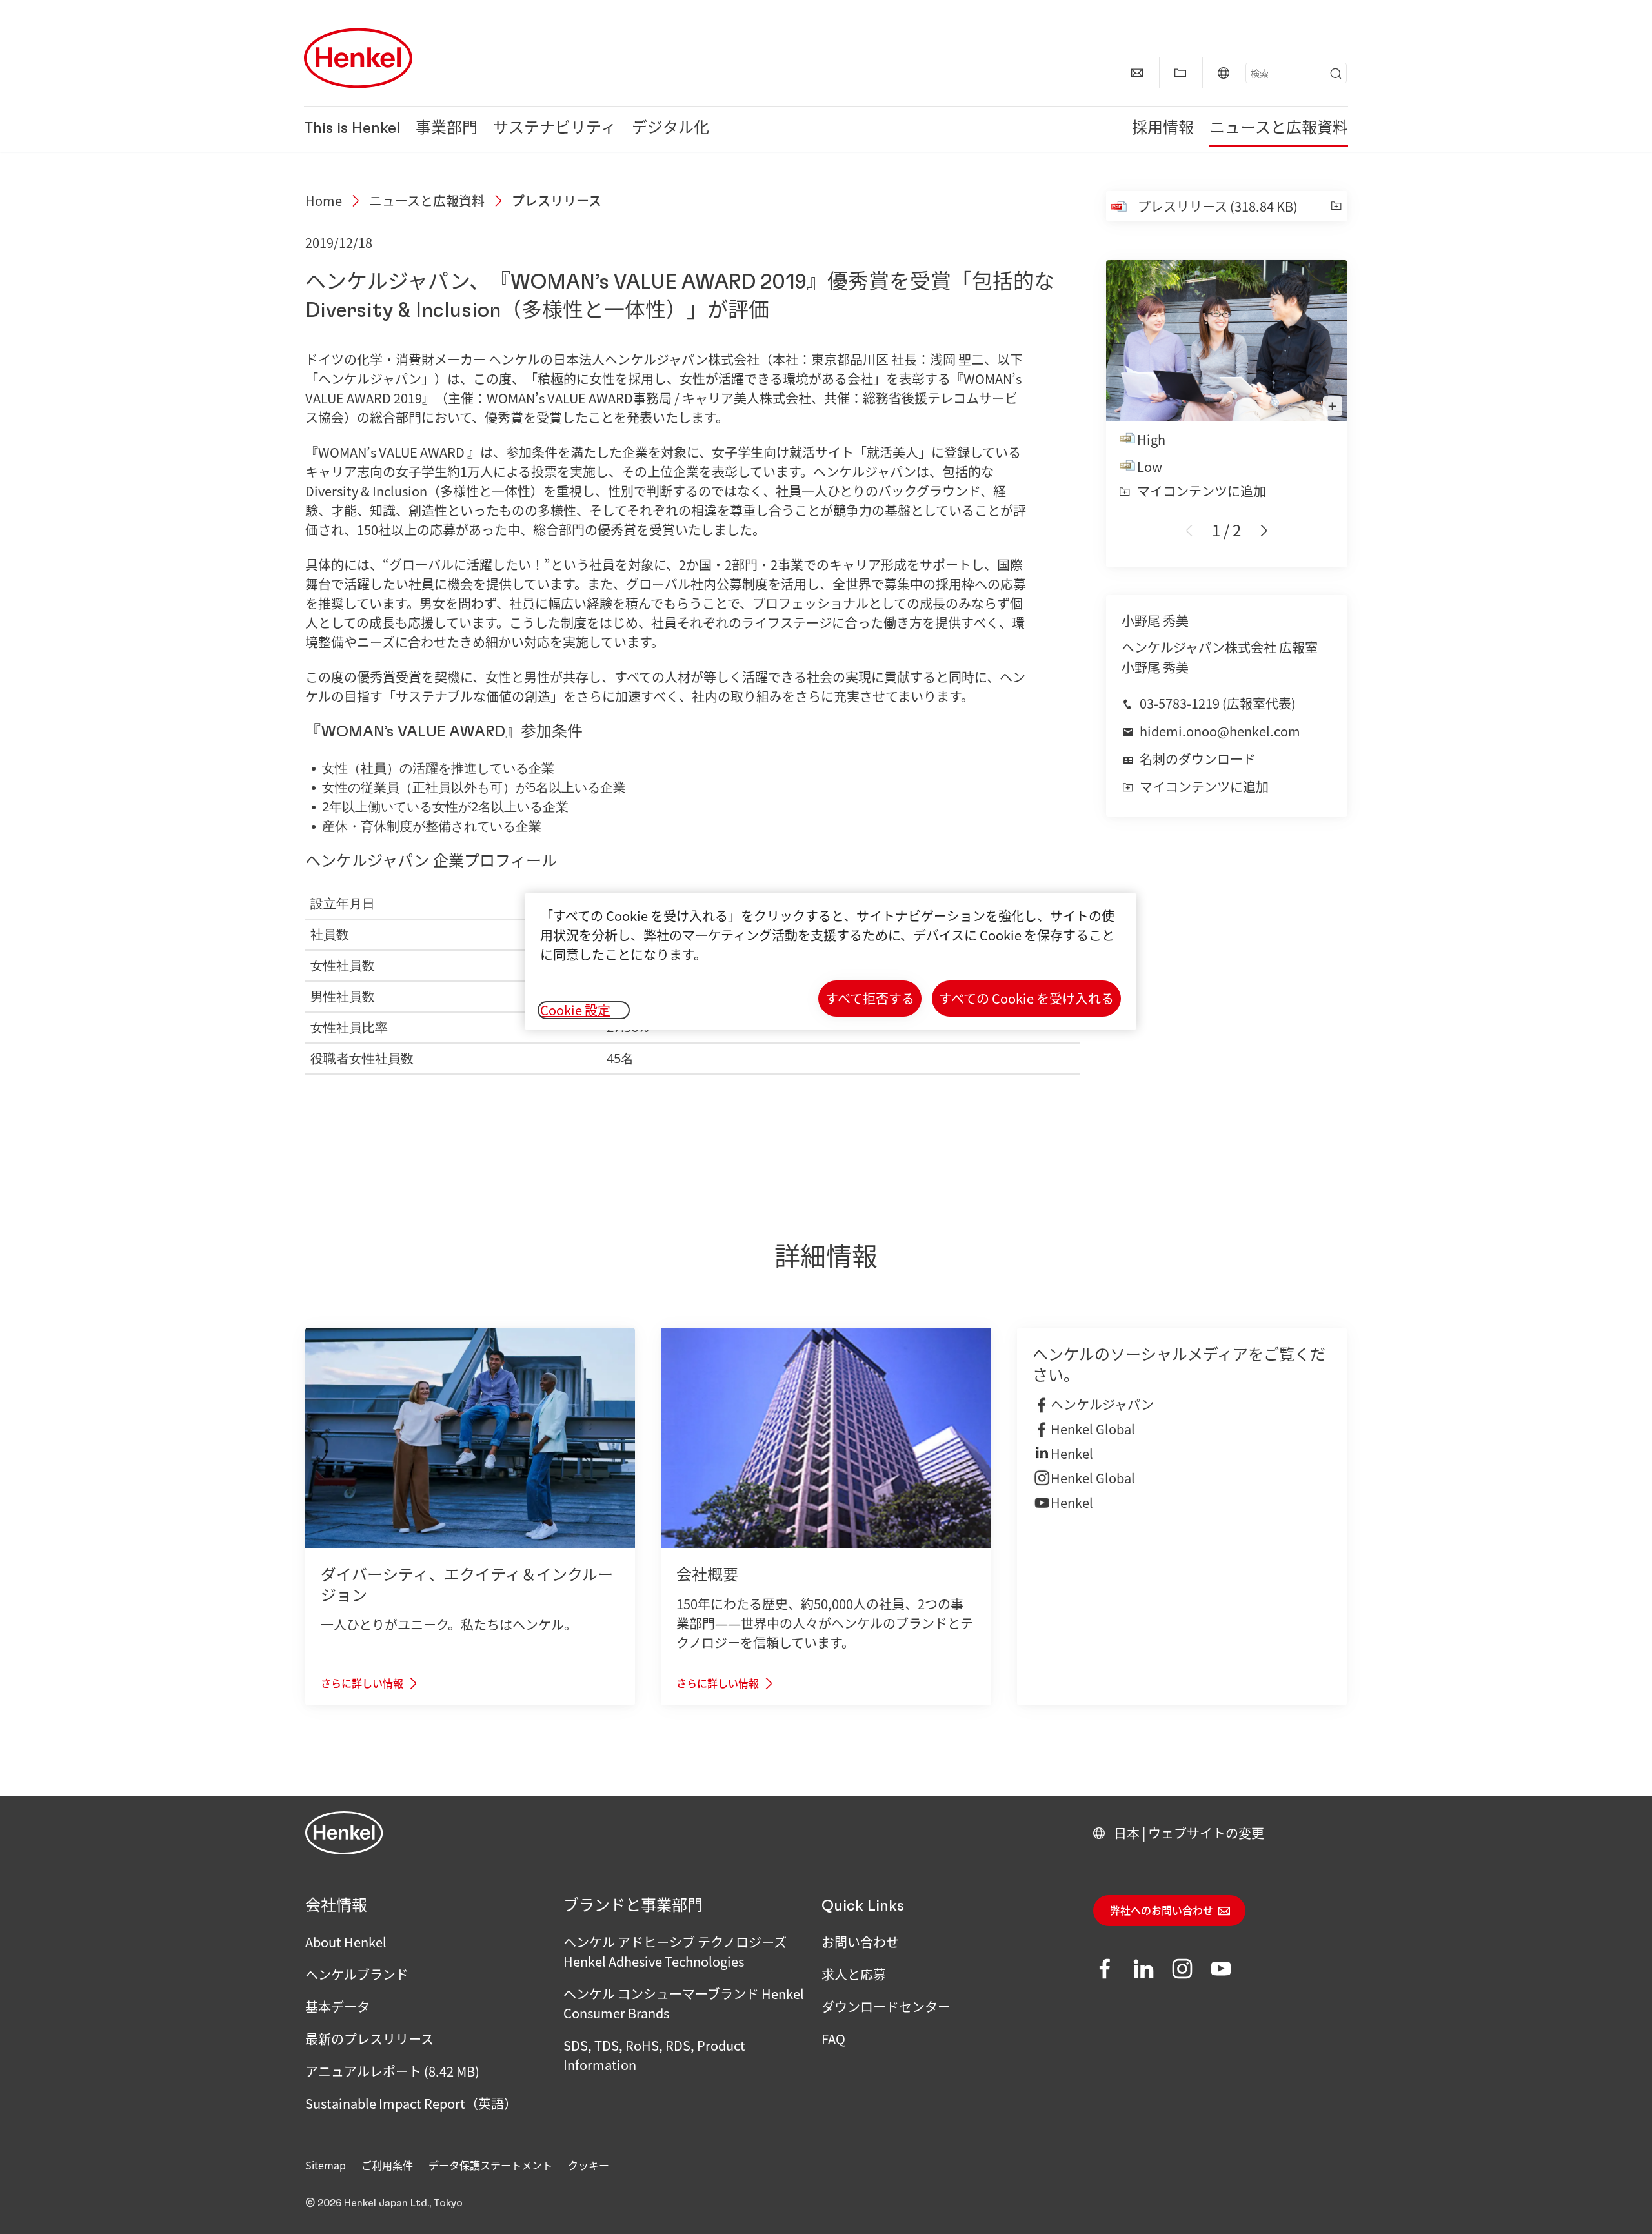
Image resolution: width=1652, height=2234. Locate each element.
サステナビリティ (555, 129)
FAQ (833, 2039)
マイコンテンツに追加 (1202, 491)
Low (1150, 466)
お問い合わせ (860, 1942)
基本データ (337, 2006)
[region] (831, 961)
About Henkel (346, 1942)
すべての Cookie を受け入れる (1026, 998)
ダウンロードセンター (886, 2006)
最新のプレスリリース (369, 2039)
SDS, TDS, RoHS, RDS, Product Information (654, 2055)
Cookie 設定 (575, 1010)
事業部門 (447, 129)
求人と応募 (854, 1974)
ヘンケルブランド (357, 1974)
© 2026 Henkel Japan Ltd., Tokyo (384, 2203)
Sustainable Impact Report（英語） (411, 2103)
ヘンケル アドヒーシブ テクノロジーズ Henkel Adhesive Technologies (675, 1952)
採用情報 (1163, 129)
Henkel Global (1093, 1429)
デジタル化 (670, 129)
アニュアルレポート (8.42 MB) (392, 2071)
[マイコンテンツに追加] (1336, 206)
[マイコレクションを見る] (1180, 73)
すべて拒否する (870, 998)
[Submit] (1336, 74)
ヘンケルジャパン (1102, 1404)
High (1151, 439)
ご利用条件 (387, 2165)
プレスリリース (557, 200)
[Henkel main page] (358, 58)
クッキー (589, 2165)
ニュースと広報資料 (1279, 129)
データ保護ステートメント (490, 2165)
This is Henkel (352, 129)
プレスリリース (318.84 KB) (1218, 206)
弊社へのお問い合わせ (1162, 1911)
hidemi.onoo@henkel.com (1220, 731)
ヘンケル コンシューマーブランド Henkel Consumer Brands (684, 2003)
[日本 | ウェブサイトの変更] (1224, 73)
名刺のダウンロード (1198, 759)
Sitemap (326, 2165)
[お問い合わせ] (1137, 73)
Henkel (1072, 1453)
